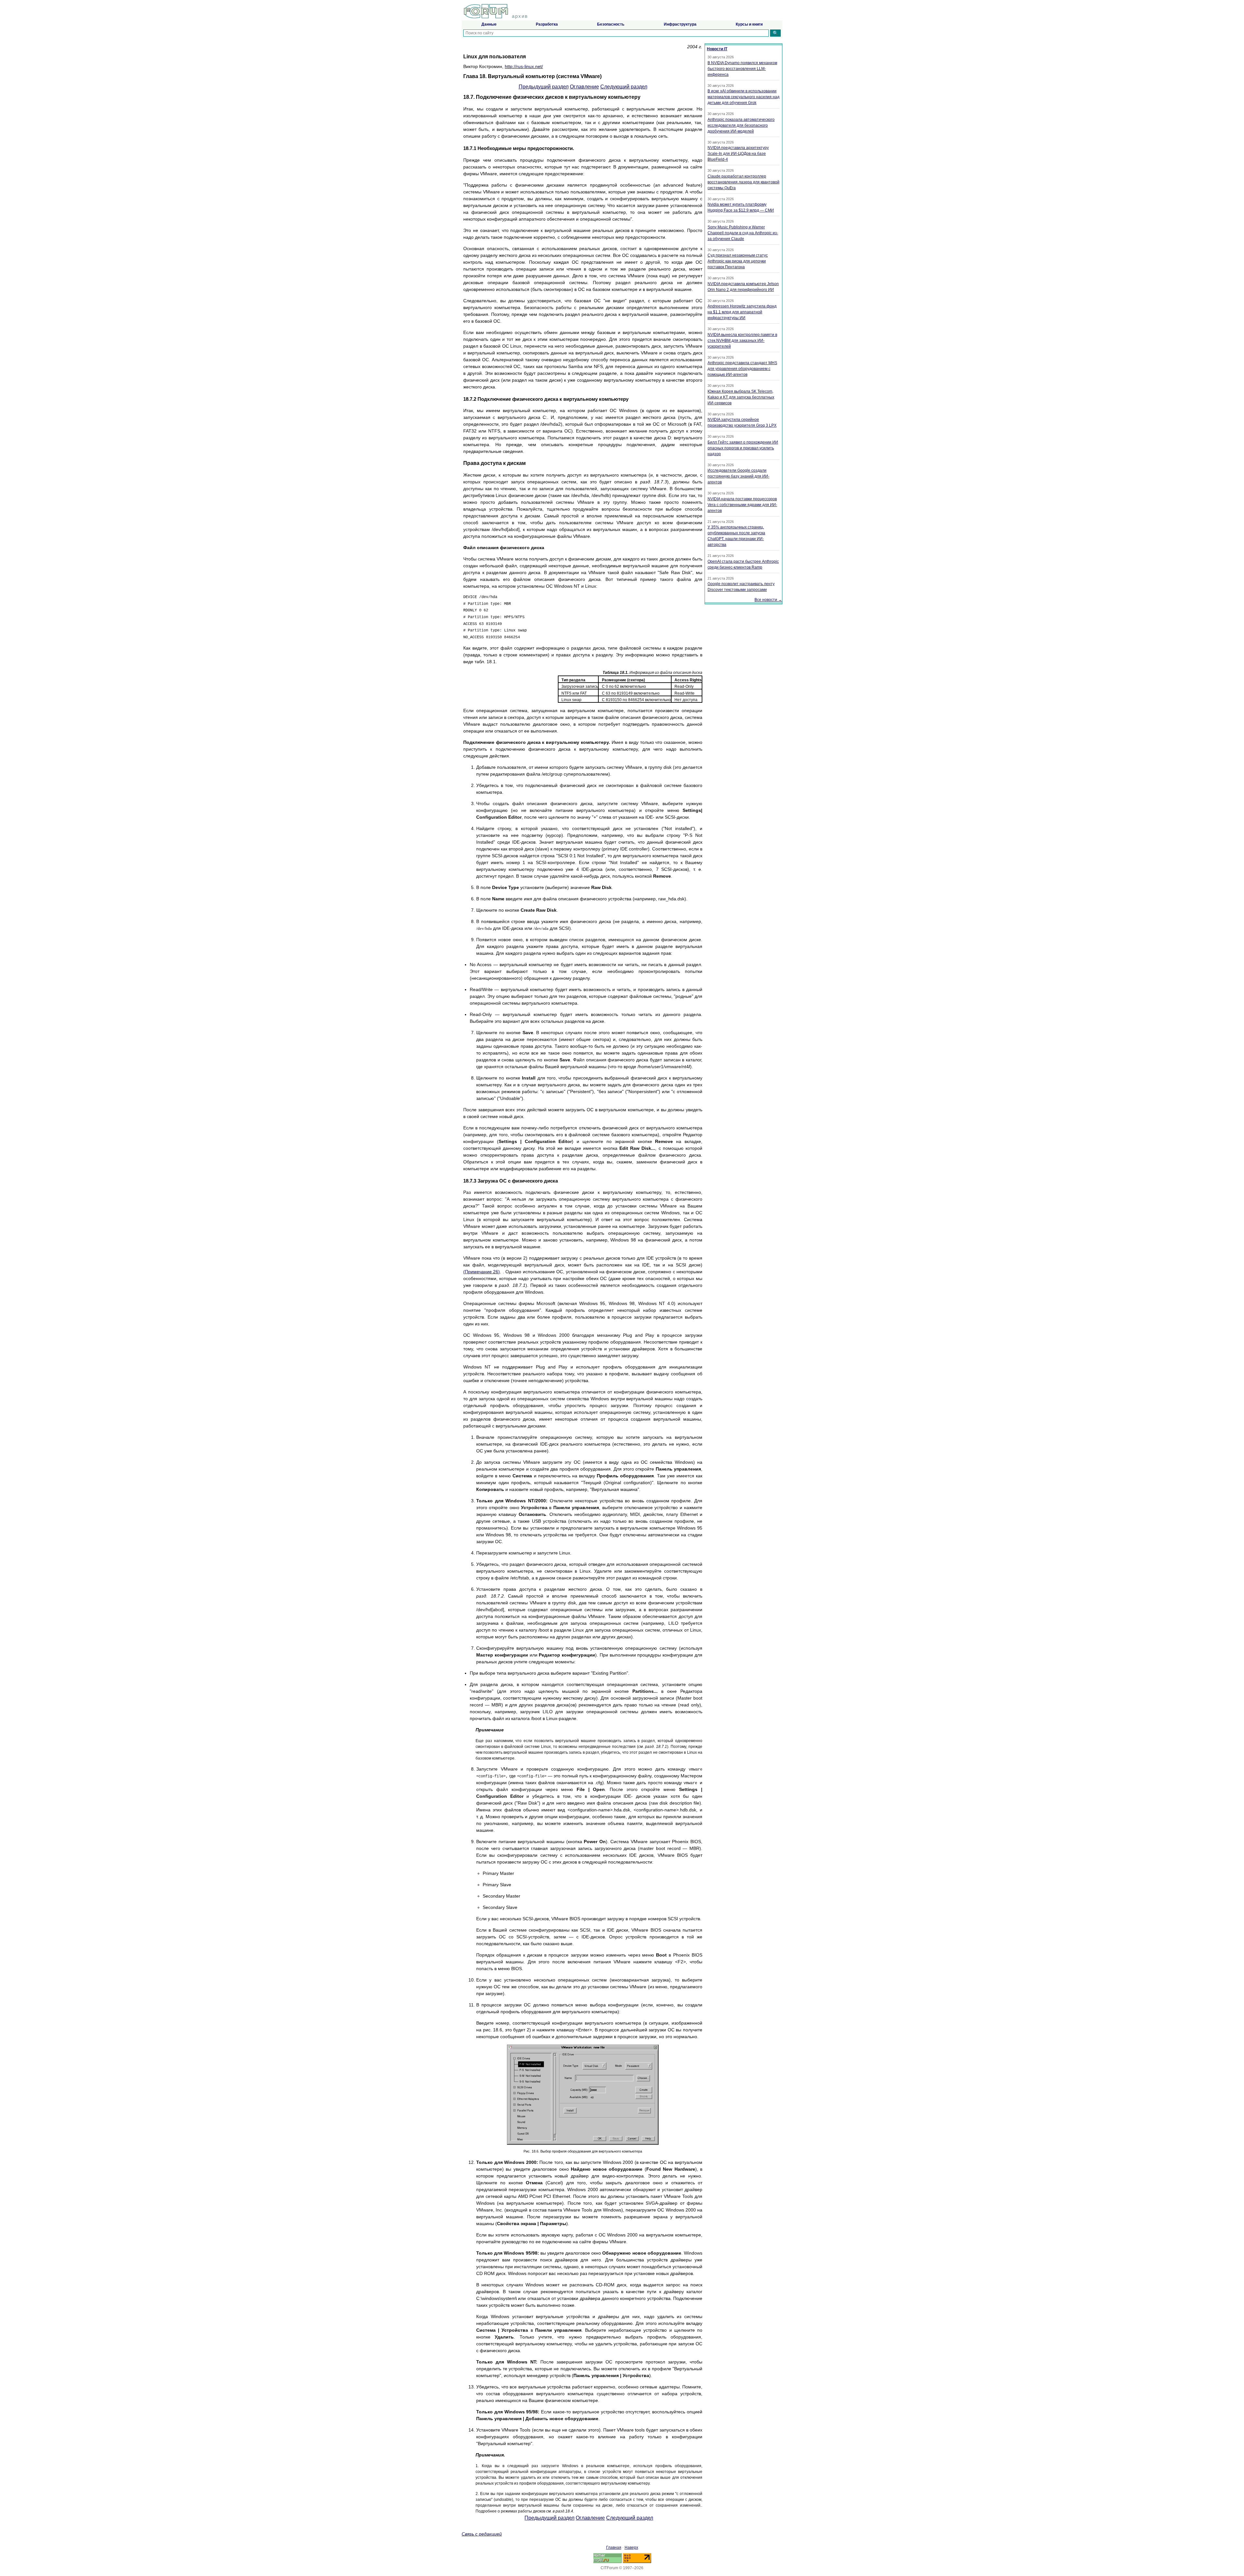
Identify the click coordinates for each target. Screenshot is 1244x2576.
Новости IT (717, 49)
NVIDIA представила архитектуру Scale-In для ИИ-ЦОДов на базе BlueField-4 (738, 154)
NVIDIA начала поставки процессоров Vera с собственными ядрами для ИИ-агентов (742, 505)
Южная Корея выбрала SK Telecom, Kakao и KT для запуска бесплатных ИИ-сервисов (741, 397)
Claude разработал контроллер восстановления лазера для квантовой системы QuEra (743, 182)
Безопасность (611, 24)
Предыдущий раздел (544, 87)
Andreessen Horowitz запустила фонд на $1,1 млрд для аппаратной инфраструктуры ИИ (742, 312)
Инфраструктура (680, 24)
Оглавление (584, 87)
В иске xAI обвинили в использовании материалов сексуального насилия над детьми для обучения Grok (743, 97)
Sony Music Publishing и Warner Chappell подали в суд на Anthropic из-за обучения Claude (743, 233)
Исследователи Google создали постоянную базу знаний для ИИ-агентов (738, 476)
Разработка (547, 24)
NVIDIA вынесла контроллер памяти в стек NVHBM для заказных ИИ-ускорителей (742, 341)
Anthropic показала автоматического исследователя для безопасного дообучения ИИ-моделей (741, 125)
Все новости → (768, 600)
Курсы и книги (749, 24)
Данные (489, 24)
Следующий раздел (624, 87)
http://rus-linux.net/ (524, 66)
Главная (614, 2547)
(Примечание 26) (482, 1272)
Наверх (631, 2547)
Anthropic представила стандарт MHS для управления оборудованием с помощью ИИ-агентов (742, 369)
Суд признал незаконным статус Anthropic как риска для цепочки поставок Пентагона (738, 261)
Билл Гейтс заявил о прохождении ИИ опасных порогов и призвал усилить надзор (743, 448)
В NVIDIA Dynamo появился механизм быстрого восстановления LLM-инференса (742, 69)
